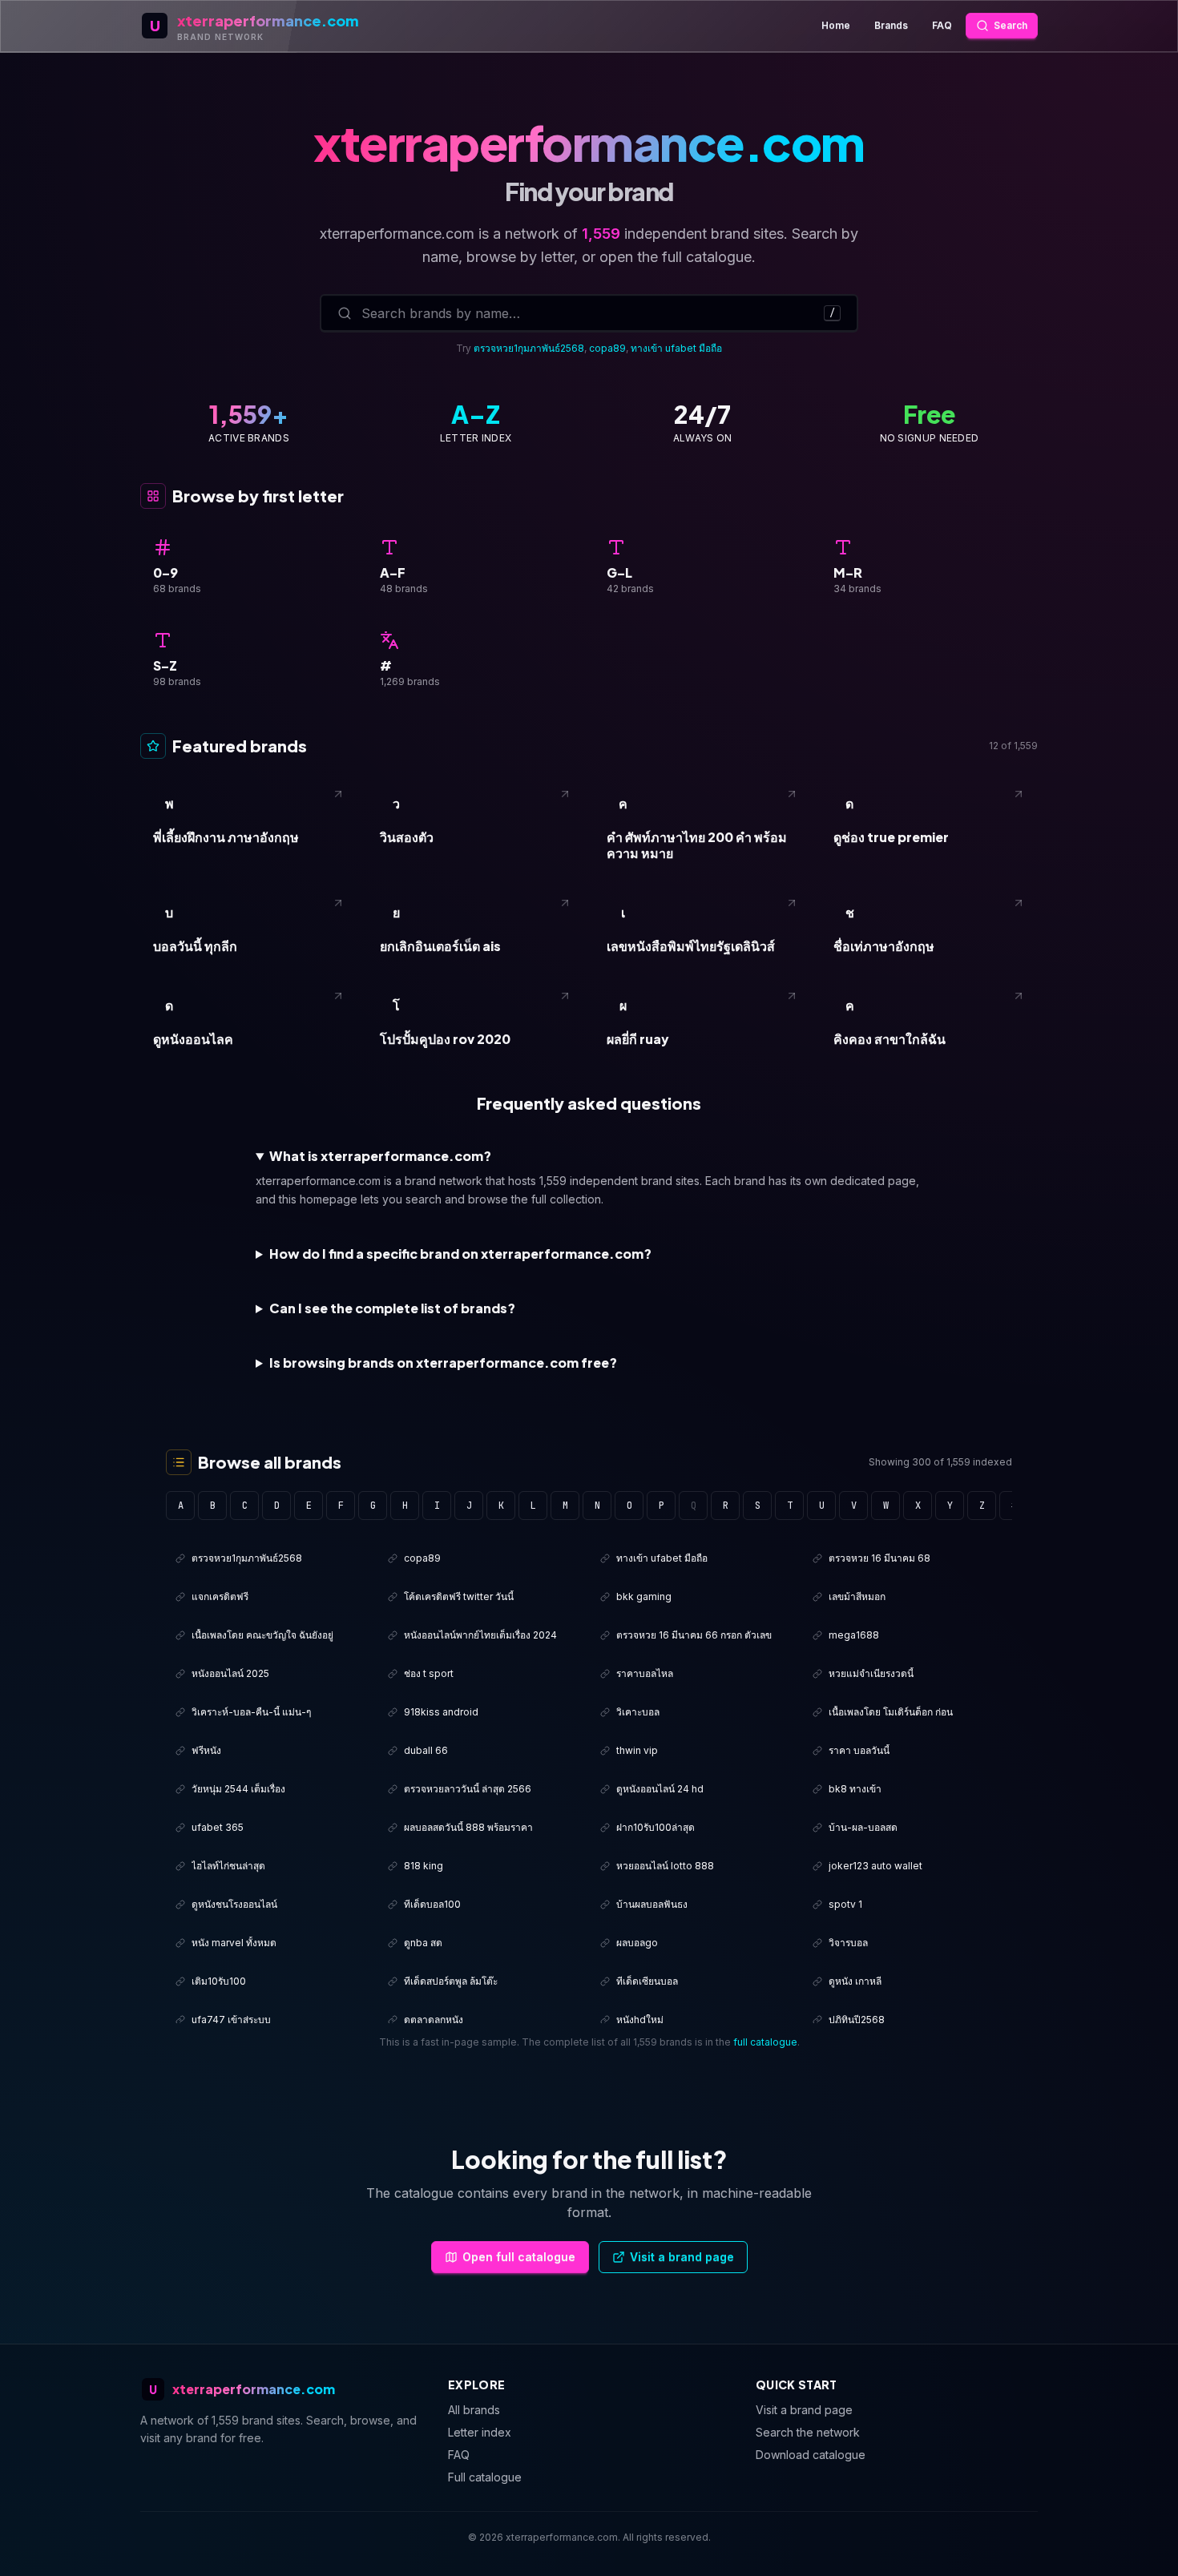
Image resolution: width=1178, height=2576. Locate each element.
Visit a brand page (682, 2257)
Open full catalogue (519, 2257)
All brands (474, 2410)
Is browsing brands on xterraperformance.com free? (443, 1363)
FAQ (942, 25)
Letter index (480, 2432)
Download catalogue (811, 2455)
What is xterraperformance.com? (380, 1156)
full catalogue (765, 2042)
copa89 (607, 348)
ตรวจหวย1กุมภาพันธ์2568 (529, 348)
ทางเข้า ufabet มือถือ (676, 348)
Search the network (808, 2432)
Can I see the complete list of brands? (392, 1308)
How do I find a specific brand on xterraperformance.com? (460, 1254)
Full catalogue (485, 2477)
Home (836, 25)
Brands (891, 25)
